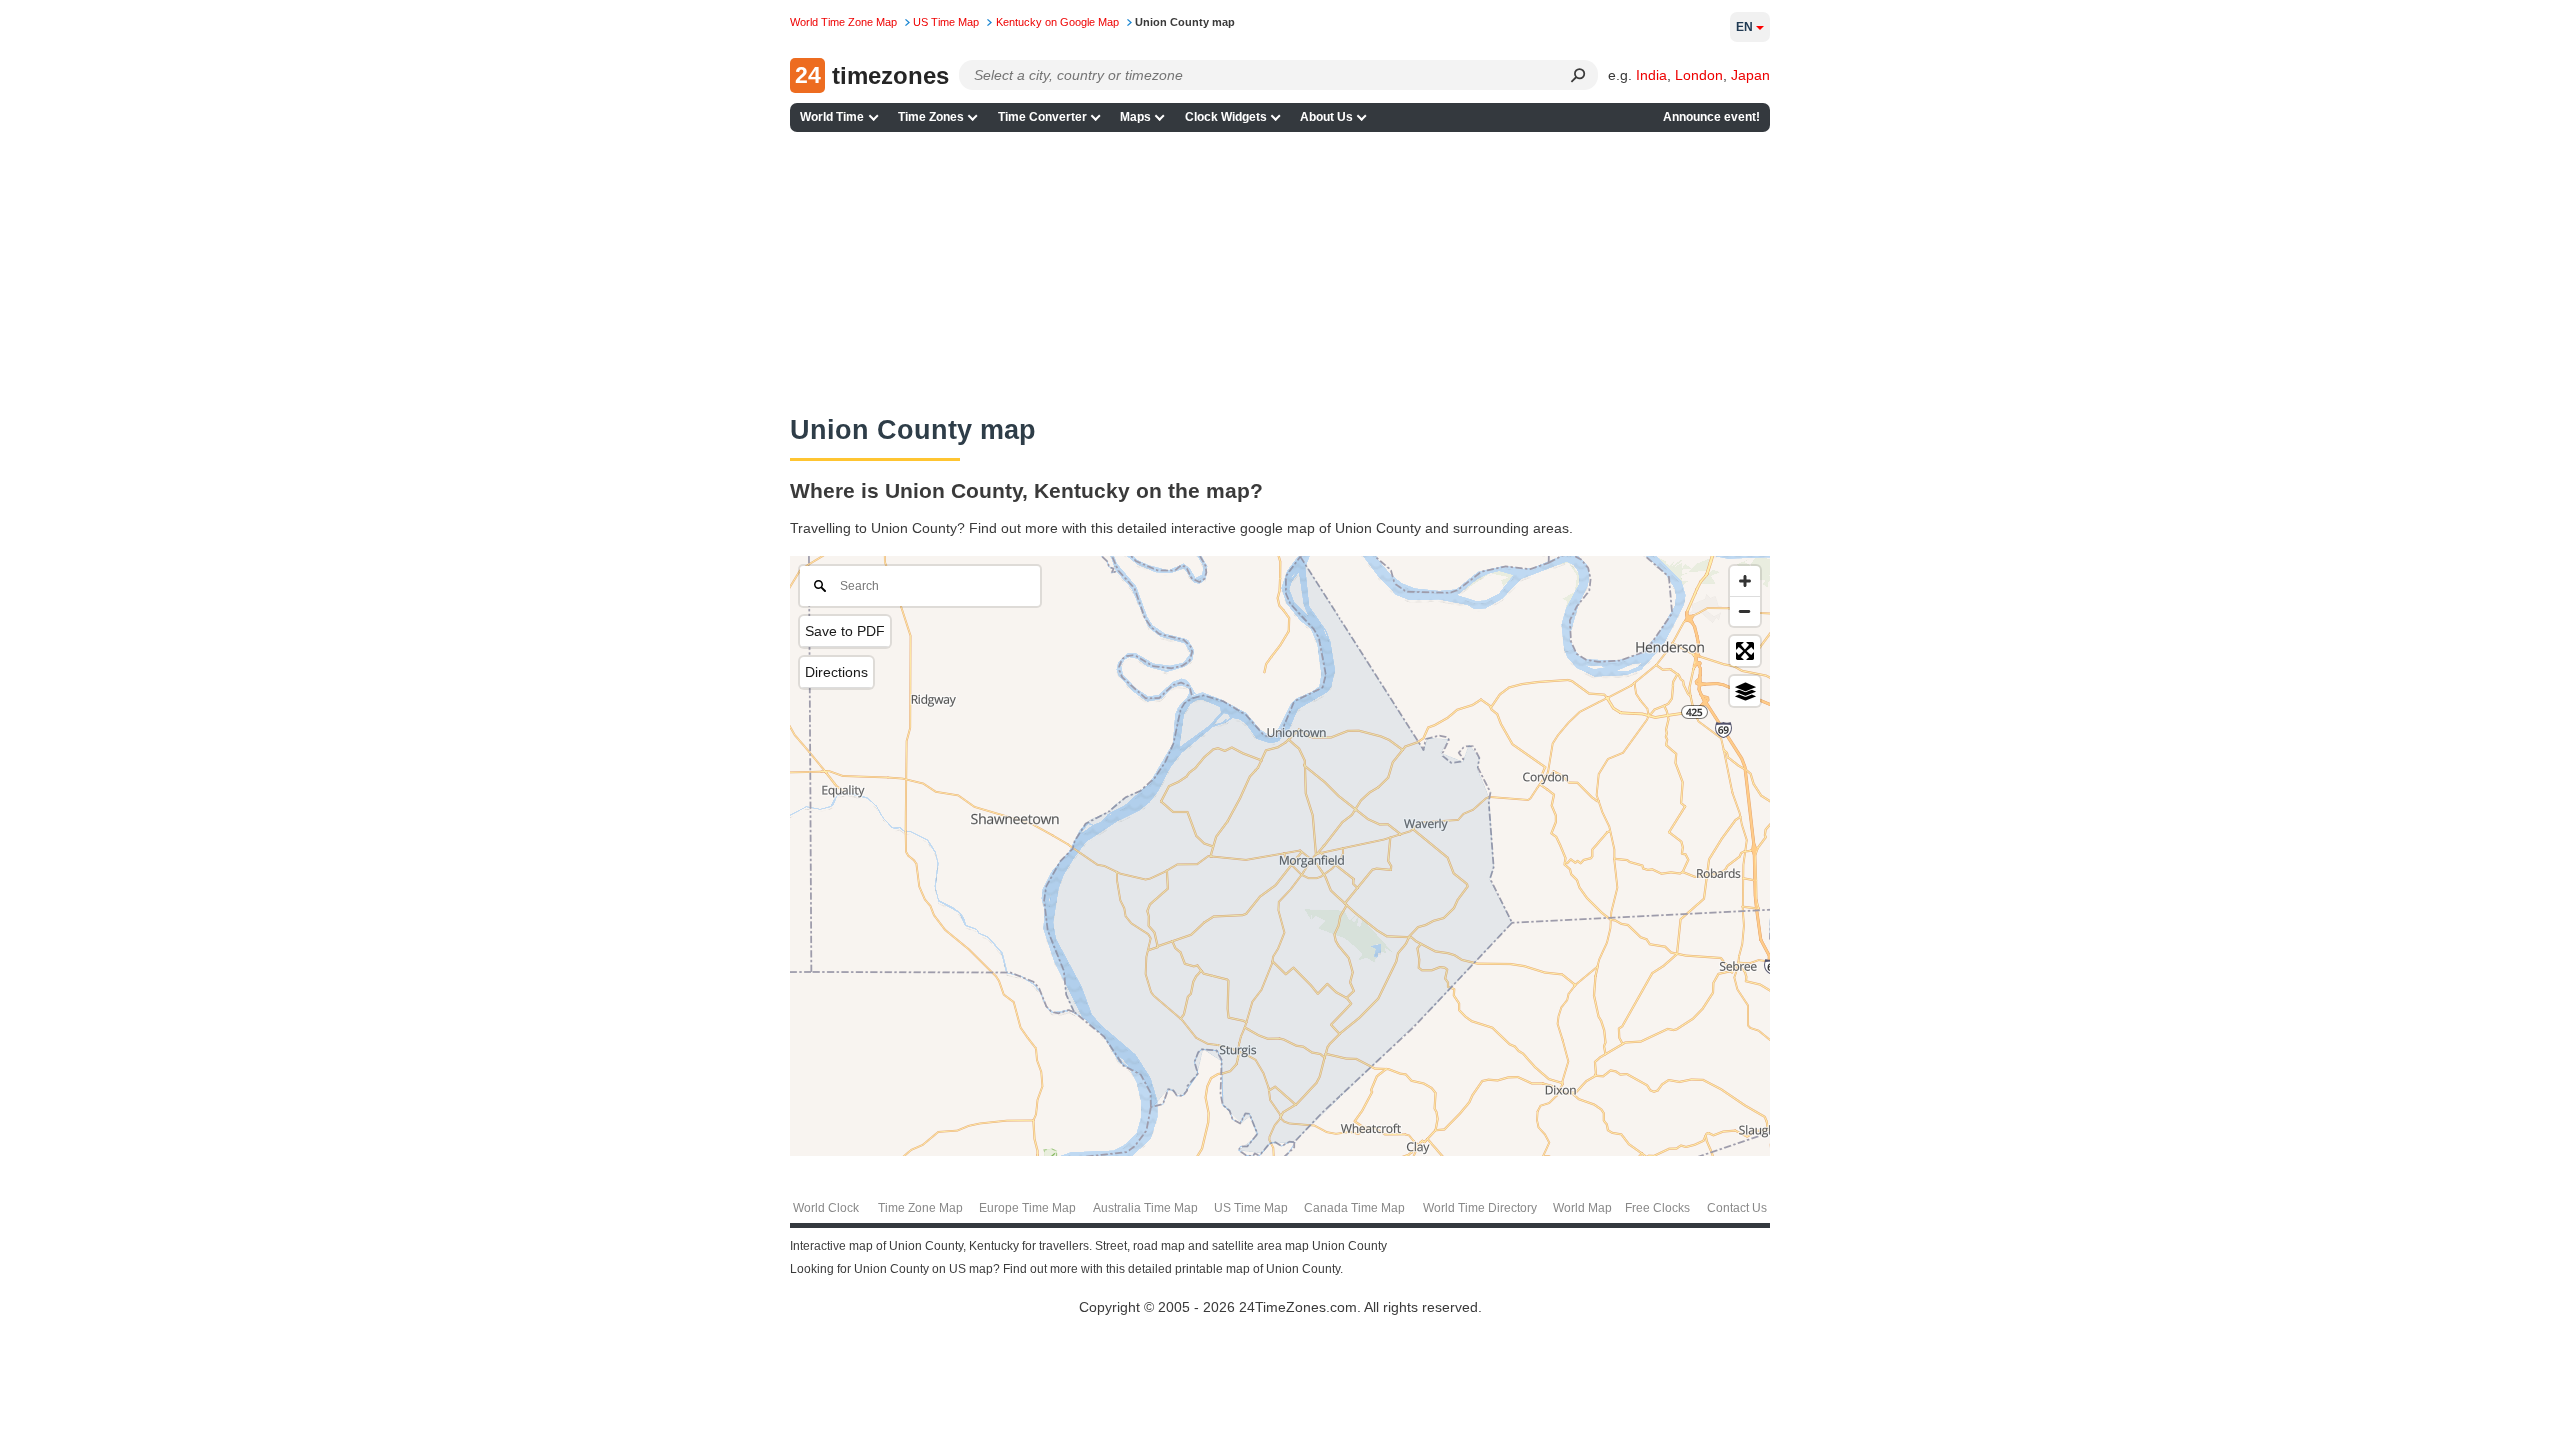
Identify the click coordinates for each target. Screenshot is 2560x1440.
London (1699, 75)
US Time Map (1251, 1208)
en (1744, 27)
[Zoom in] (1745, 581)
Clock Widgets (1226, 117)
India (1651, 75)
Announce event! (1711, 117)
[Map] (1280, 856)
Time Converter (1042, 117)
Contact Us (1737, 1208)
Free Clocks (1657, 1208)
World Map (1582, 1208)
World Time (832, 117)
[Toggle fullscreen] (1745, 651)
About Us (1326, 117)
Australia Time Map (1145, 1208)
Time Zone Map (920, 1208)
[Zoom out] (1745, 611)
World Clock (826, 1208)
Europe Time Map (1027, 1208)
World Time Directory (1480, 1208)
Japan (1750, 75)
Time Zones (931, 117)
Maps (1135, 117)
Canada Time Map (1354, 1208)
